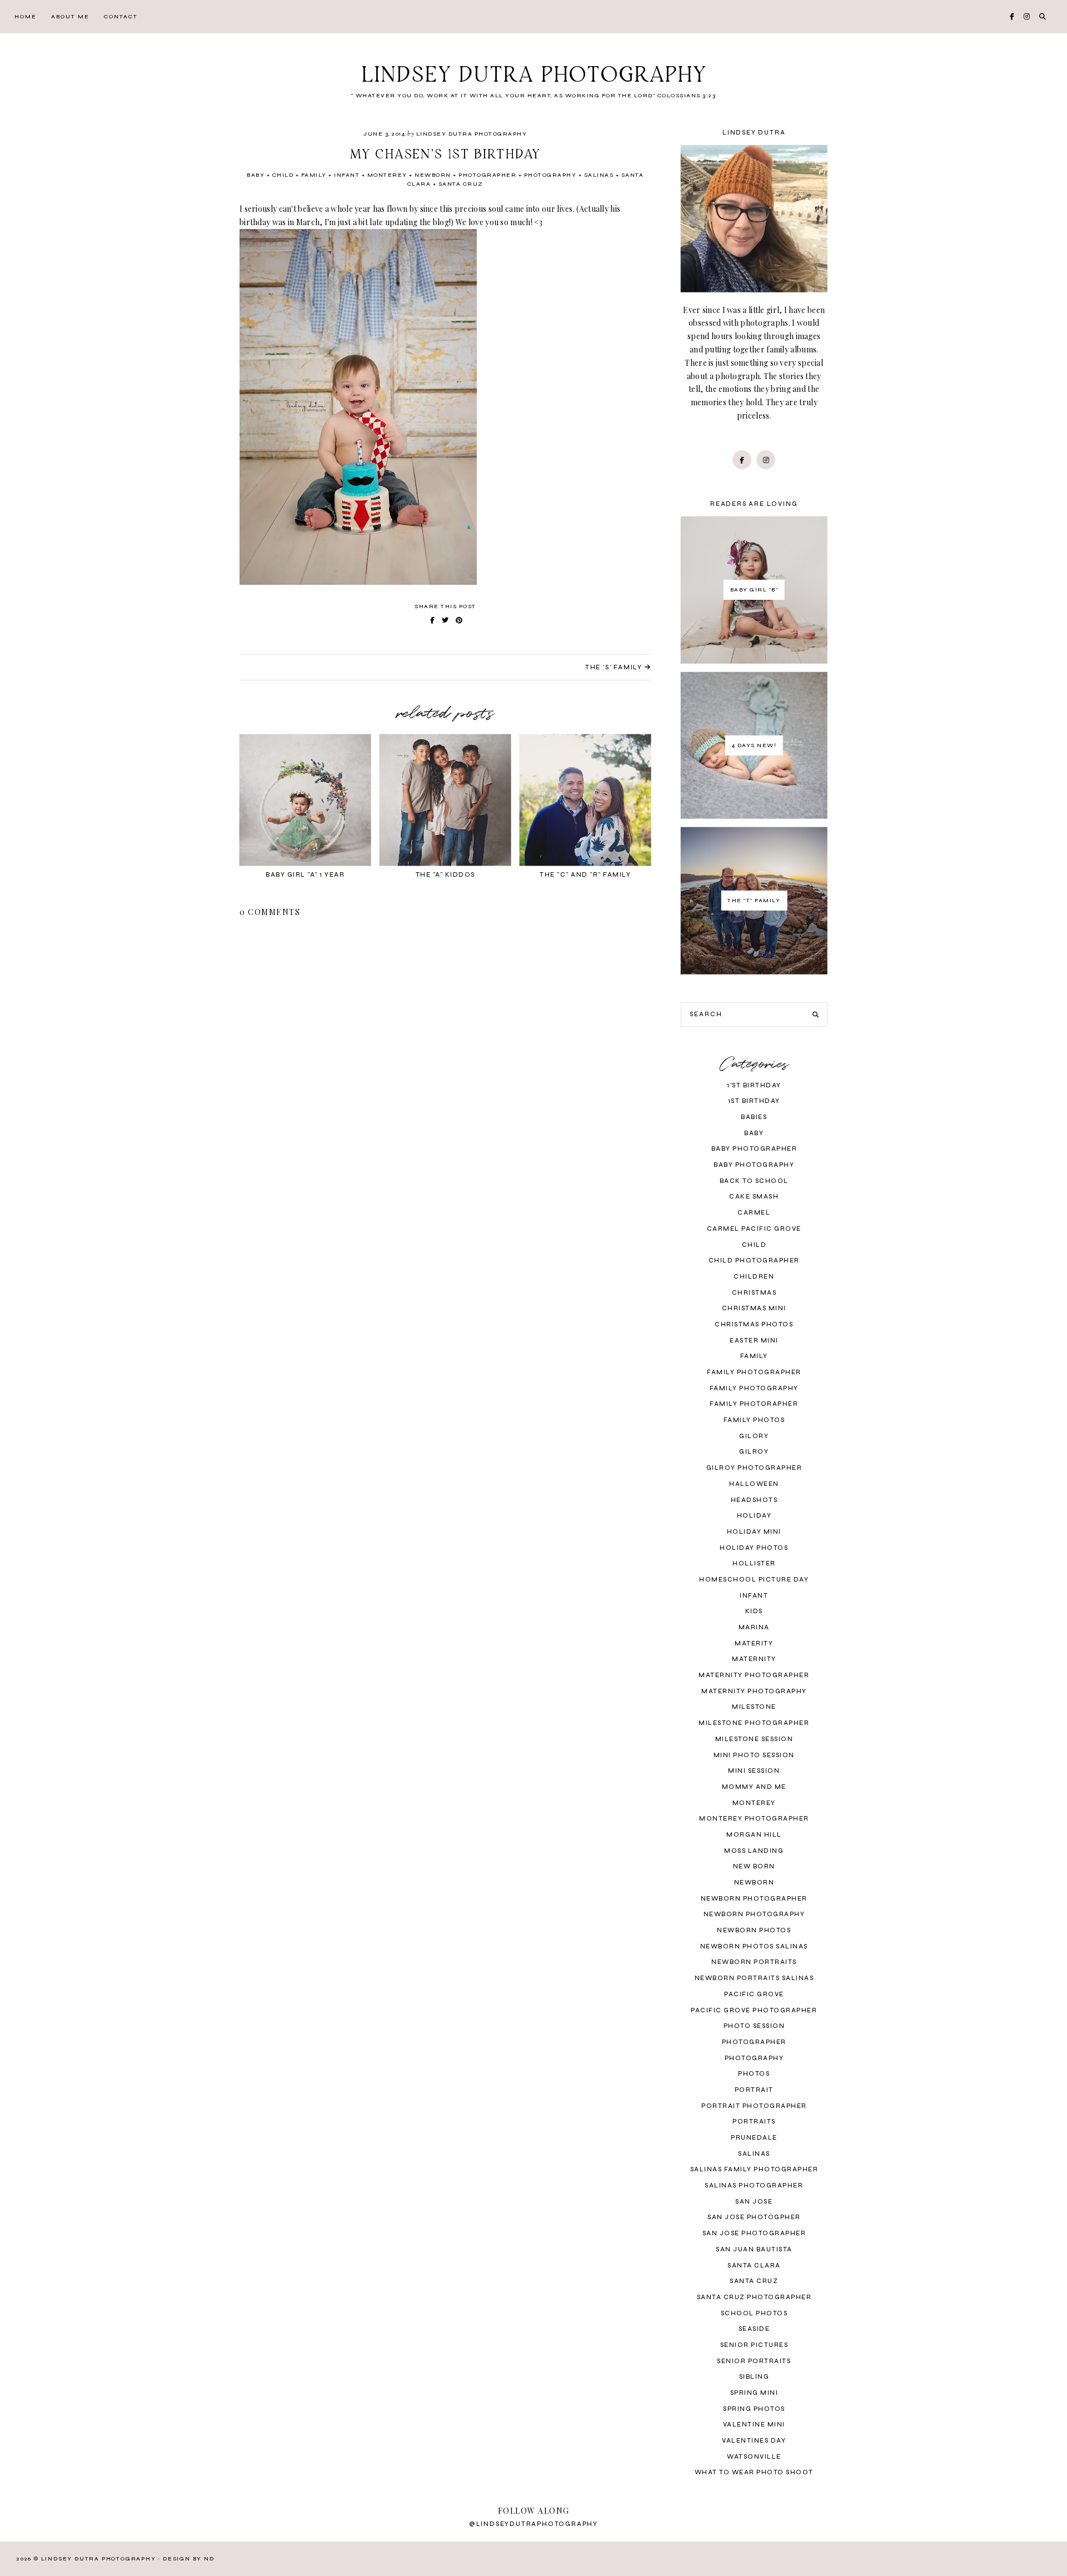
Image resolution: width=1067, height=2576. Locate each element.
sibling (754, 2377)
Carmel (754, 1213)
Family (314, 175)
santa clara (754, 2266)
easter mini (754, 1341)
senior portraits (754, 2361)
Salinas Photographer (754, 2185)
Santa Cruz (461, 184)
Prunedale (754, 2138)
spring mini (754, 2393)
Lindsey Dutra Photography (534, 76)
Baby (256, 175)
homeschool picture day (754, 1580)
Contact (121, 17)
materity (754, 1643)
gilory (754, 1436)
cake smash (754, 1197)
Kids (754, 1611)
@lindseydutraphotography (533, 2524)
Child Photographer (754, 1260)
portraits (754, 2122)
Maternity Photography (754, 1691)
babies (754, 1117)
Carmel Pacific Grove (754, 1229)
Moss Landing (754, 1851)
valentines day (754, 2441)
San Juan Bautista (754, 2249)
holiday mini (754, 1532)
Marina (754, 1627)
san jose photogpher (754, 2217)
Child (283, 175)
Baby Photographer (754, 1149)
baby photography (754, 1165)
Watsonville (754, 2457)
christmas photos (754, 1324)
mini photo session (754, 1755)
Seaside (754, 2329)
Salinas (599, 175)
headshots (754, 1500)
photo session (754, 2026)
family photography (754, 1388)
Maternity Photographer (754, 1675)
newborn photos (754, 1930)
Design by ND (189, 2559)
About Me (70, 17)
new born (754, 1866)
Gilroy (754, 1452)
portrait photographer (754, 2106)
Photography (550, 175)
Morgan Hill (754, 1835)
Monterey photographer (754, 1819)
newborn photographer (754, 1899)
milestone (754, 1707)
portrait (754, 2090)
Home (26, 17)
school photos (754, 2313)
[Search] (816, 1015)
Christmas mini (754, 1308)
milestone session (754, 1739)
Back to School (754, 1181)
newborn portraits (754, 1962)
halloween (754, 1484)
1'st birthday (754, 1085)
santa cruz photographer (754, 2297)
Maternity (754, 1659)
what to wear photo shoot (754, 2472)
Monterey (387, 175)
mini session (754, 1771)
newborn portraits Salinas (754, 1978)
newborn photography (754, 1914)
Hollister (754, 1563)
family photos (754, 1420)
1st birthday (754, 1101)
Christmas (754, 1293)
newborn (433, 175)
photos (754, 2074)
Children (754, 1277)
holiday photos (754, 1548)
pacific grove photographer (754, 2010)
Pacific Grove (754, 1994)
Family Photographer (754, 1372)
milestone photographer (754, 1723)
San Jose (754, 2202)
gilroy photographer (754, 1468)
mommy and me (754, 1787)
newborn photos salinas (754, 1946)
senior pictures (754, 2345)
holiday (754, 1516)
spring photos (754, 2409)
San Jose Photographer (754, 2233)
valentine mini (754, 2425)
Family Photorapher (754, 1404)
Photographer (487, 175)
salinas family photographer (754, 2169)
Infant (347, 175)
